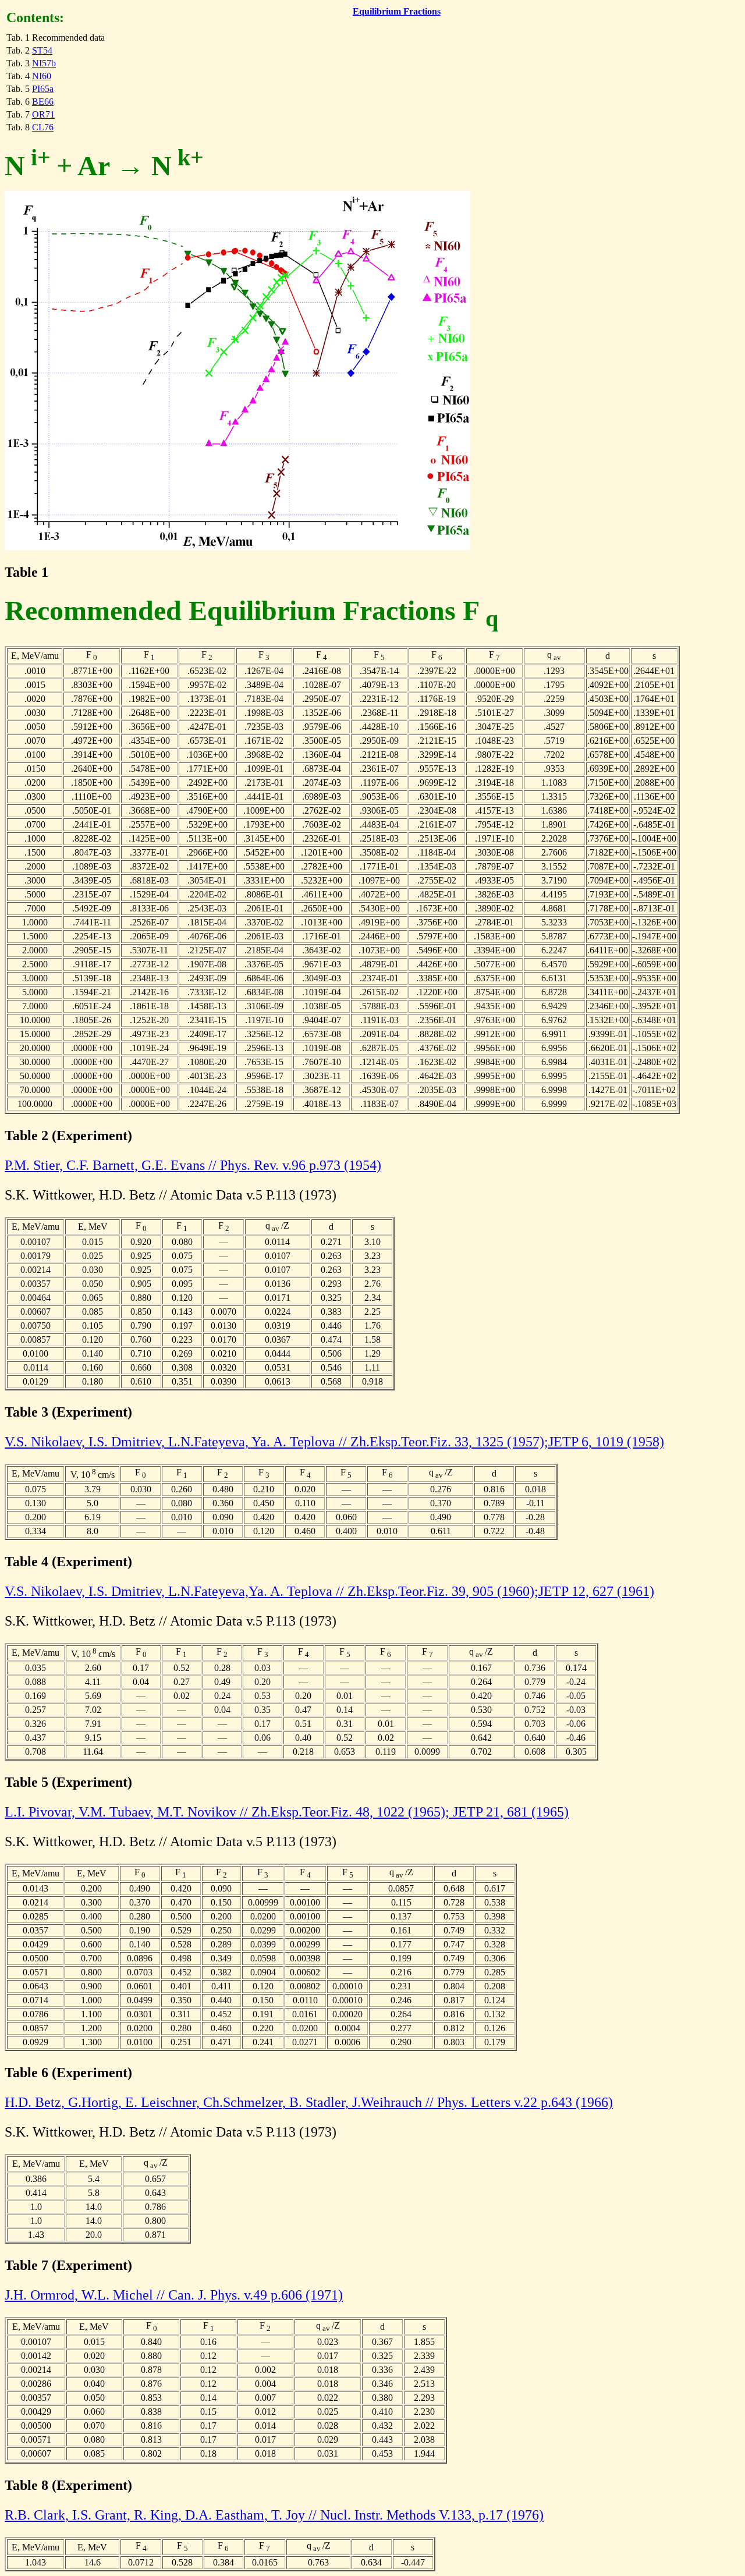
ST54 (42, 50)
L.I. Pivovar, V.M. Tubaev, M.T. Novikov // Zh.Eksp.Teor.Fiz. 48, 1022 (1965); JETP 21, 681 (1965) (287, 1812)
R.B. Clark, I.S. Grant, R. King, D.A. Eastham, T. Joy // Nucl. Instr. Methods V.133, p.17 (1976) (274, 2515)
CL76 (43, 127)
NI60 (42, 76)
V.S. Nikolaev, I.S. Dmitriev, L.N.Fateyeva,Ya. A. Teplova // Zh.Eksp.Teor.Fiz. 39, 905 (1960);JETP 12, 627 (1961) (329, 1591)
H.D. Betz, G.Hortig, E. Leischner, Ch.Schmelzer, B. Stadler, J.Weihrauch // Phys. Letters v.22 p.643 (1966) (309, 2102)
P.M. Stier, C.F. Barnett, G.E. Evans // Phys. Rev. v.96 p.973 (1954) (193, 1165)
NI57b (44, 63)
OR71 (43, 114)
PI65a (43, 89)
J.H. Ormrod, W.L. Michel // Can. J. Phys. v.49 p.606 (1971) (174, 2295)
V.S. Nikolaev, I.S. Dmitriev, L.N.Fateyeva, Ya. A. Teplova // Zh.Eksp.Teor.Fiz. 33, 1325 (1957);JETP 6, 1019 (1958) (334, 1442)
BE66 (43, 102)
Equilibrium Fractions (397, 11)
